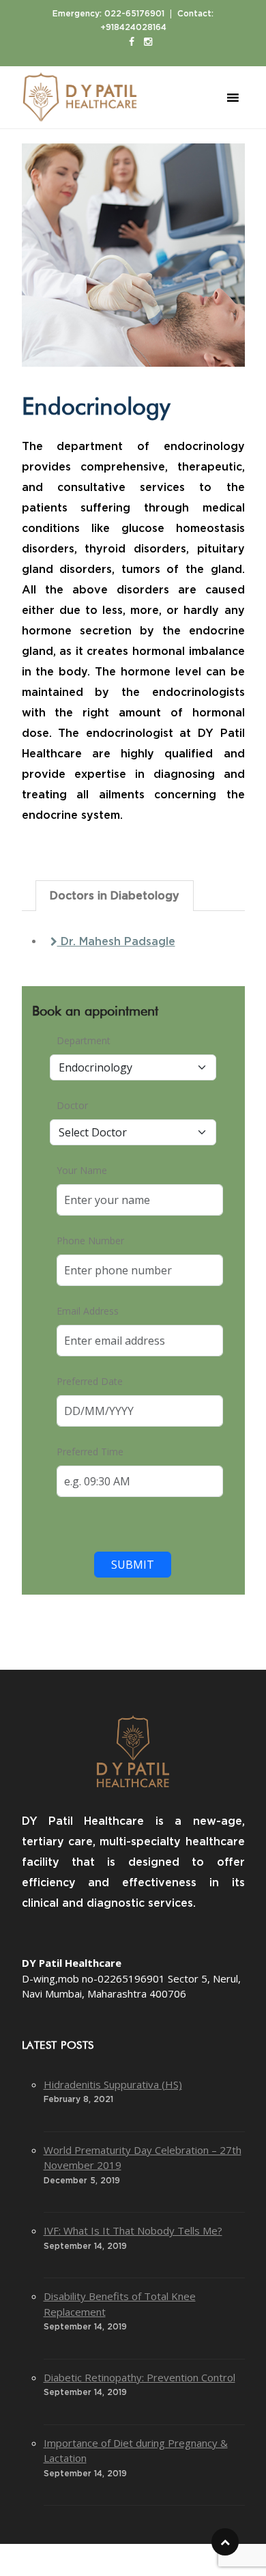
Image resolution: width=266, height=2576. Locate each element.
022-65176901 (134, 14)
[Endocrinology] (133, 255)
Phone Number (90, 1241)
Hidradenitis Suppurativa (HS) (113, 2084)
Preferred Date (90, 1381)
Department (84, 1040)
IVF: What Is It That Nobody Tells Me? (133, 2230)
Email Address (88, 1311)
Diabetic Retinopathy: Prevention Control (139, 2377)
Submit (133, 1565)
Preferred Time (90, 1452)
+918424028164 (133, 27)
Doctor (72, 1105)
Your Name (82, 1170)
